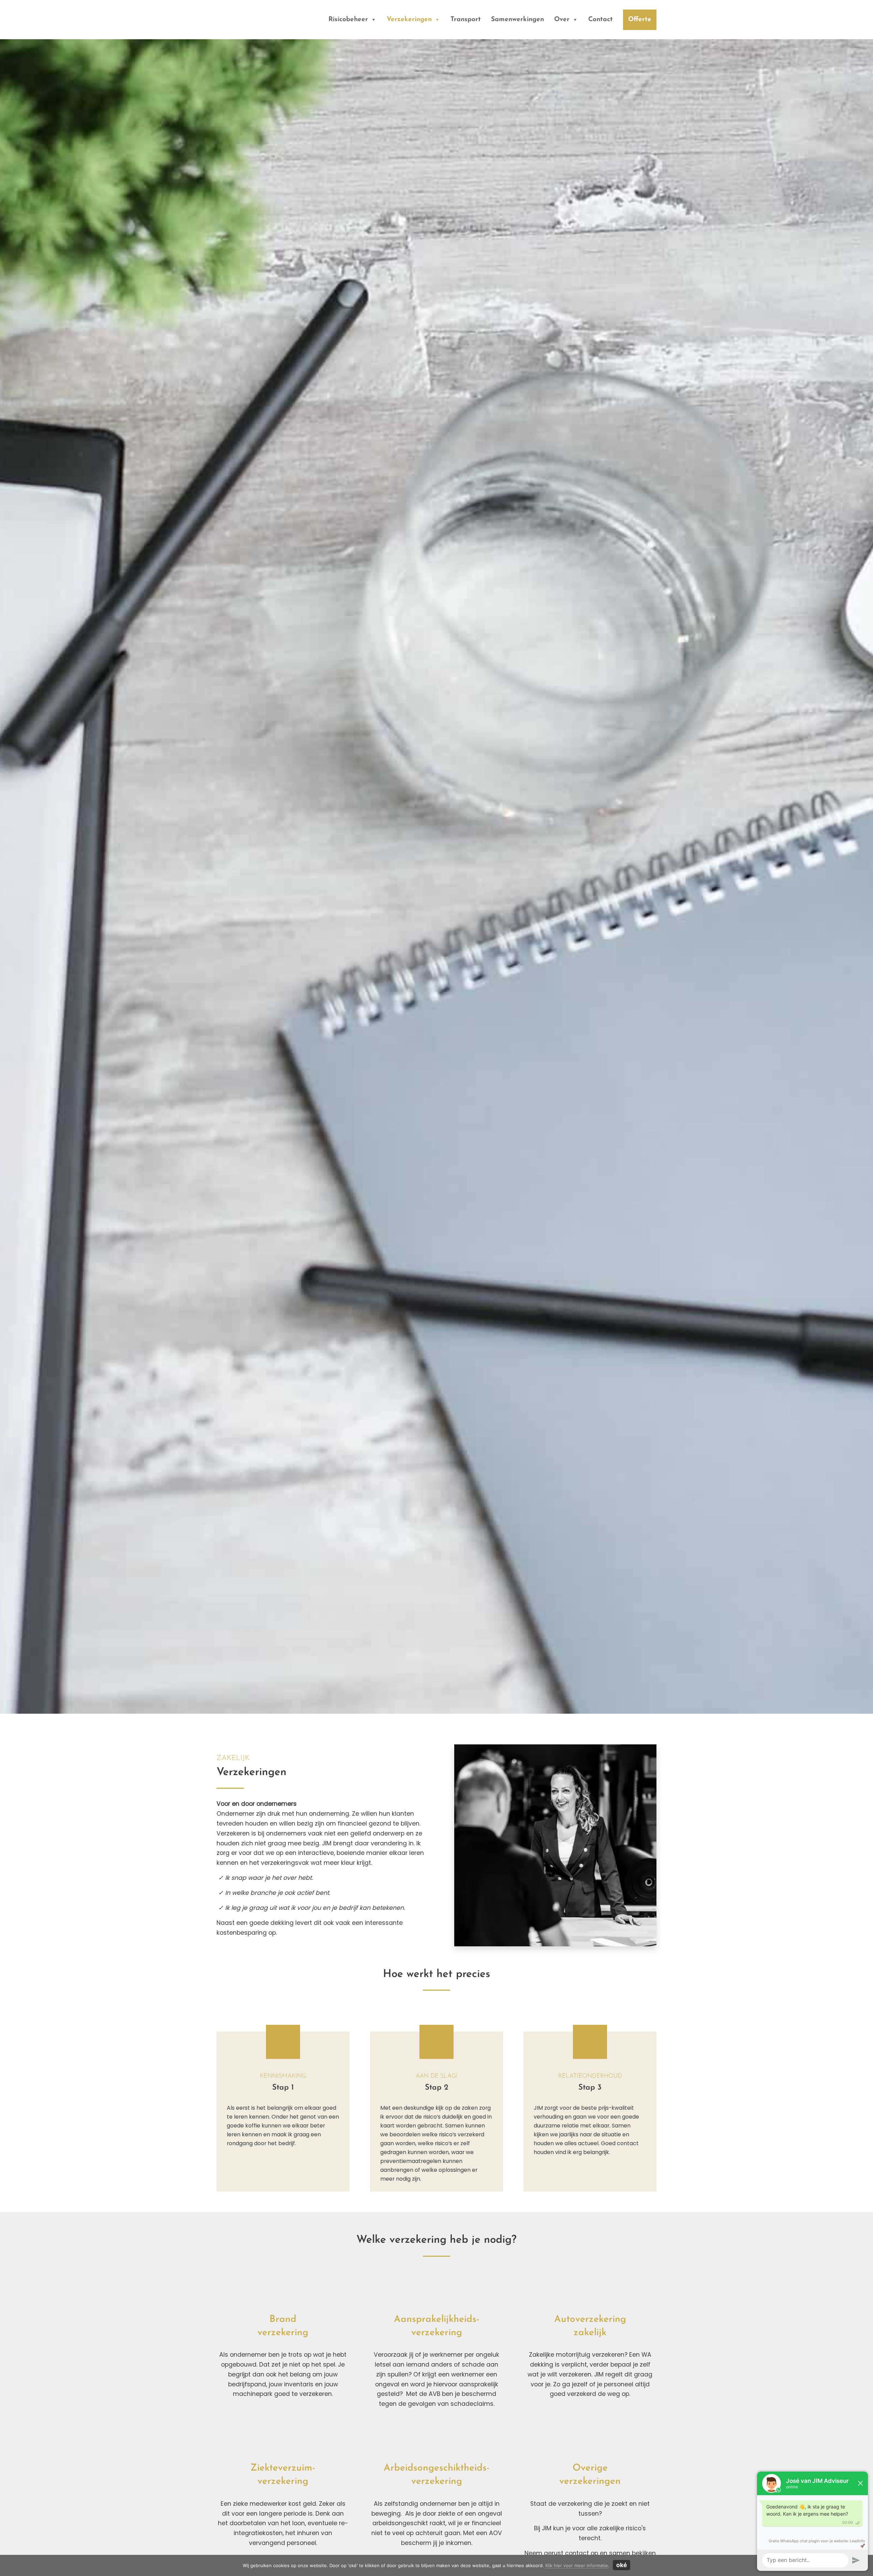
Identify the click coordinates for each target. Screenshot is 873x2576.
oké (622, 2565)
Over (562, 20)
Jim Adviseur (233, 17)
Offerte (640, 20)
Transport (466, 20)
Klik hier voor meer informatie (577, 2565)
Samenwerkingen (517, 20)
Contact (601, 20)
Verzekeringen (409, 20)
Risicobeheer (348, 20)
